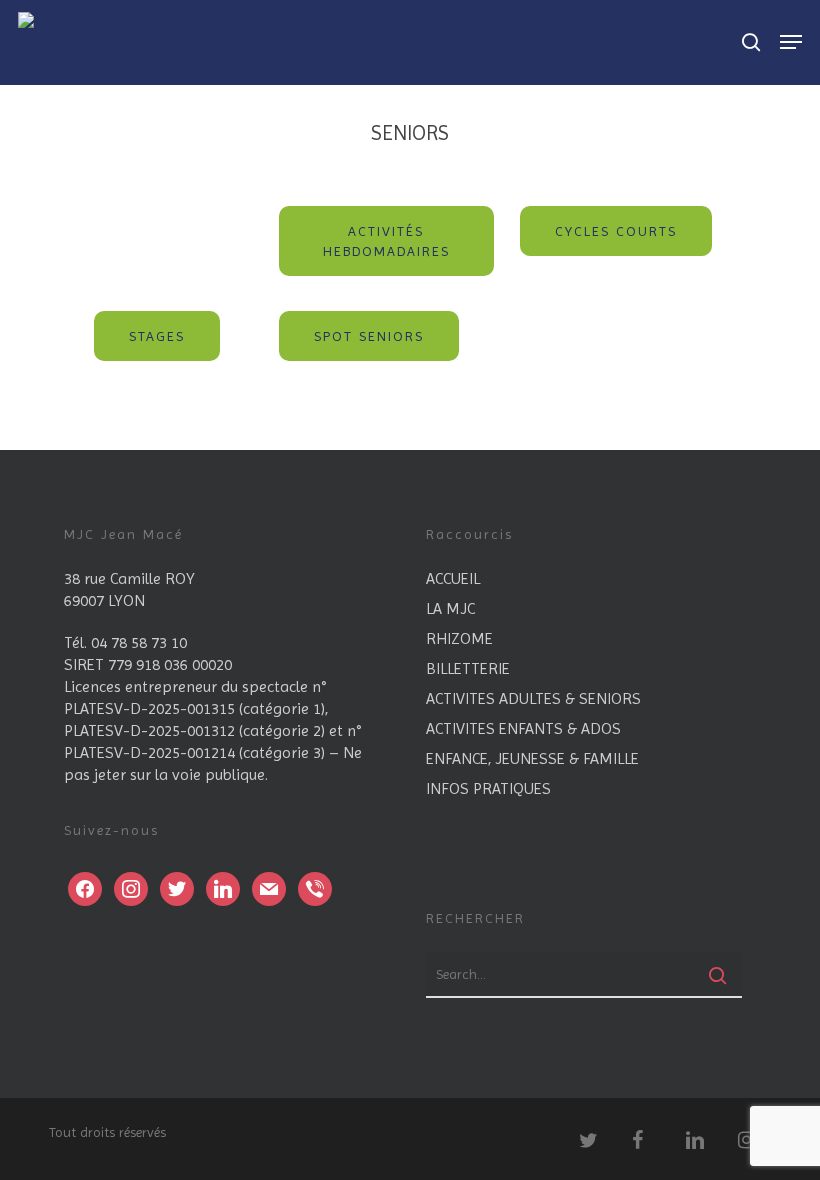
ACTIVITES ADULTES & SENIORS (533, 698)
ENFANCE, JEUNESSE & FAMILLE (532, 758)
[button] (386, 241)
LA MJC (450, 608)
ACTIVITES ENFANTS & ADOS (523, 728)
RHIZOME (459, 638)
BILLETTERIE (468, 668)
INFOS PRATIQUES (488, 788)
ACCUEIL (453, 578)
